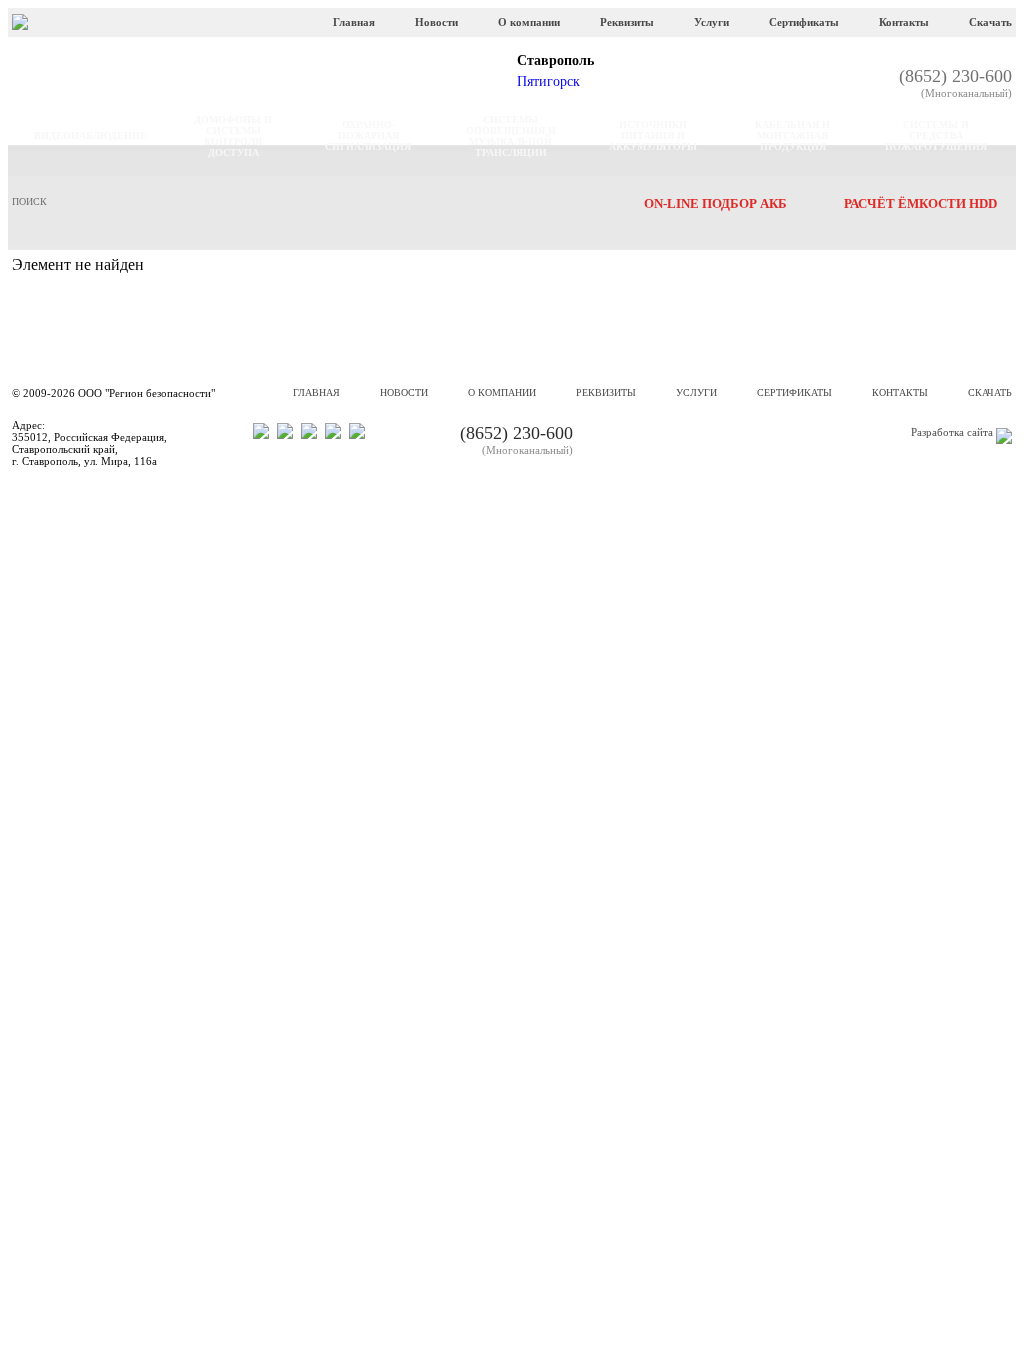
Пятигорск (548, 81)
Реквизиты (627, 22)
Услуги (711, 22)
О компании (529, 22)
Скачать (990, 22)
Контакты (904, 22)
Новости (436, 22)
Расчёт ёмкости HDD (920, 203)
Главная (354, 22)
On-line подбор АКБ (715, 203)
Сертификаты (804, 22)
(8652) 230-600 (955, 82)
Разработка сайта (952, 432)
